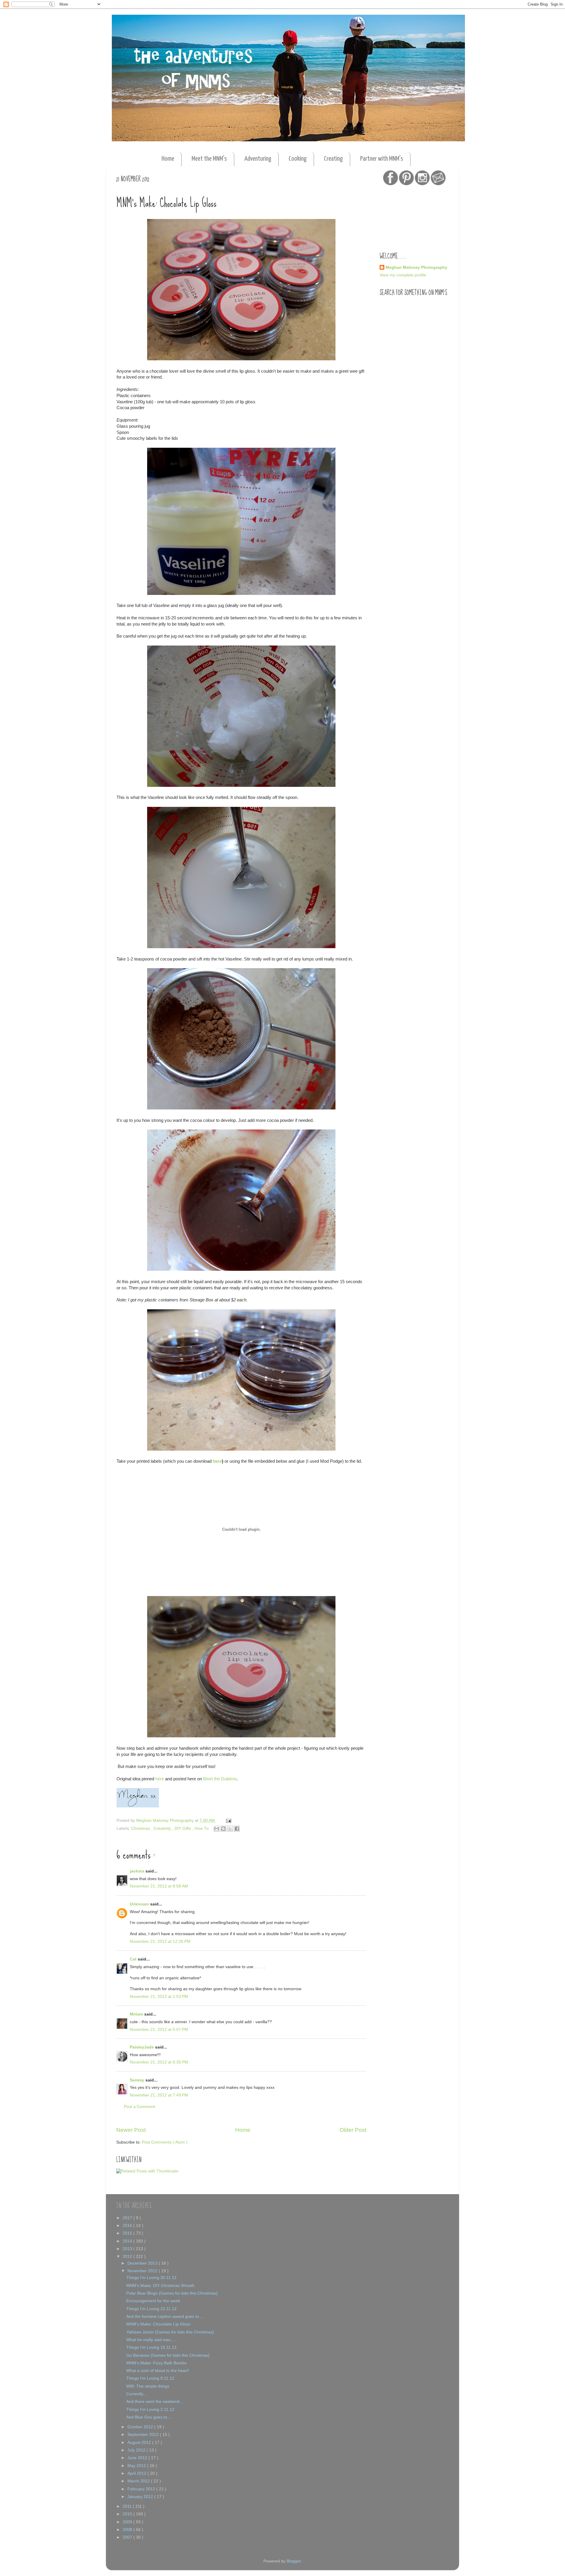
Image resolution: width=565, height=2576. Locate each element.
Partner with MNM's (382, 159)
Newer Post (131, 2130)
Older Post (353, 2130)
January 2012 (141, 2497)
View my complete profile (403, 275)
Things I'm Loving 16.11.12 (151, 2347)
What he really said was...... (152, 2340)
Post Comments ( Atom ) (165, 2142)
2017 (128, 2218)
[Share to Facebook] (237, 1829)
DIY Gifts (183, 1828)
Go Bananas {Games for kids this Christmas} (168, 2355)
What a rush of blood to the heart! (158, 2371)
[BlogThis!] (223, 1829)
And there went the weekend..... (156, 2402)
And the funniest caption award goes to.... (165, 2317)
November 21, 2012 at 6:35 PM (159, 2062)
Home (168, 159)
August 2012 (140, 2443)
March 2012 (139, 2481)
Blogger (294, 2561)
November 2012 (143, 2271)
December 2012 (143, 2263)
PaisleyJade (142, 2047)
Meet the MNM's (209, 159)
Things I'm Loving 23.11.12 (151, 2309)
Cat (134, 1959)
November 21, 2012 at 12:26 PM (160, 1941)
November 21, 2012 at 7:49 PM (159, 2095)
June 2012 (138, 2458)
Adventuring (258, 159)
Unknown (140, 1904)
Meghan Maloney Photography (416, 267)
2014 (128, 2241)
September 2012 (144, 2435)
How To (202, 1828)
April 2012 (137, 2473)
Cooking (298, 159)
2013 (128, 2249)
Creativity (163, 1828)
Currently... (136, 2394)
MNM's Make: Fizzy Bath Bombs (156, 2363)
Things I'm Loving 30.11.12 (151, 2278)
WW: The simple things (148, 2386)
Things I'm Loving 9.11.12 (150, 2378)
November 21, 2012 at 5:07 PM (159, 2030)
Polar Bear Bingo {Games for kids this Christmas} (172, 2293)
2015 (128, 2233)
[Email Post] (228, 1821)
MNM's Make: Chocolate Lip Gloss (158, 2324)
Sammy (138, 2080)
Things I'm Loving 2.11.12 (150, 2410)
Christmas (141, 1828)
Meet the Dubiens (220, 1779)
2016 (128, 2226)
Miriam (137, 2014)
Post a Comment (139, 2107)
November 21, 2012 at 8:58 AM (159, 1886)
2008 (128, 2530)
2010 (128, 2514)
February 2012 (142, 2489)
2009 (128, 2522)
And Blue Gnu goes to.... (149, 2417)
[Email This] (217, 1829)
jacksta (138, 1871)
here (217, 1461)
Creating (333, 159)
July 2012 (137, 2450)
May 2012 (137, 2466)
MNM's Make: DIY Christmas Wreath (160, 2286)
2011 (128, 2506)
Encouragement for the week (153, 2301)
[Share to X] (230, 1829)
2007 (128, 2537)
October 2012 (141, 2427)
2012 (128, 2256)
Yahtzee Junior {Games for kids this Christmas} (170, 2332)
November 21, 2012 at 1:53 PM (159, 1997)
